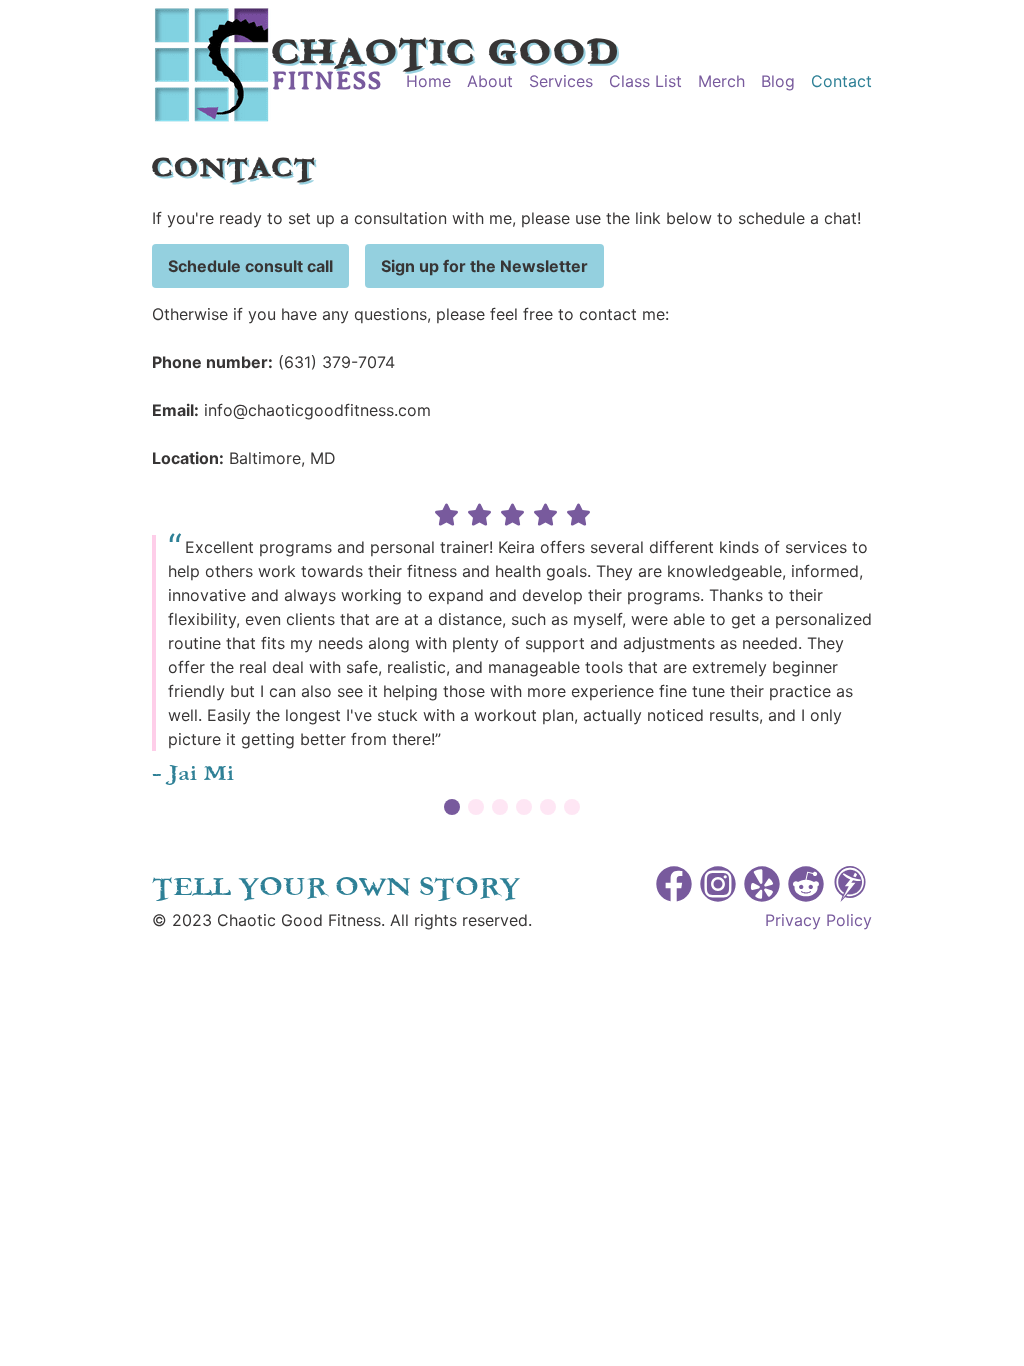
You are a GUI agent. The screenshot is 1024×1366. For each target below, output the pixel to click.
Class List (645, 81)
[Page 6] (572, 808)
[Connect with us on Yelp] (762, 887)
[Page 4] (524, 808)
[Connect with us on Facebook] (674, 887)
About (490, 81)
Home (428, 81)
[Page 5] (548, 808)
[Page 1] (452, 808)
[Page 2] (476, 808)
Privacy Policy (818, 920)
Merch (721, 81)
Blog (778, 81)
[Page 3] (500, 808)
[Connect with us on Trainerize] (850, 887)
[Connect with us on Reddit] (806, 887)
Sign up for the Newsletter (484, 266)
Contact (841, 81)
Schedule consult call (250, 266)
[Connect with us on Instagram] (718, 887)
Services (561, 81)
